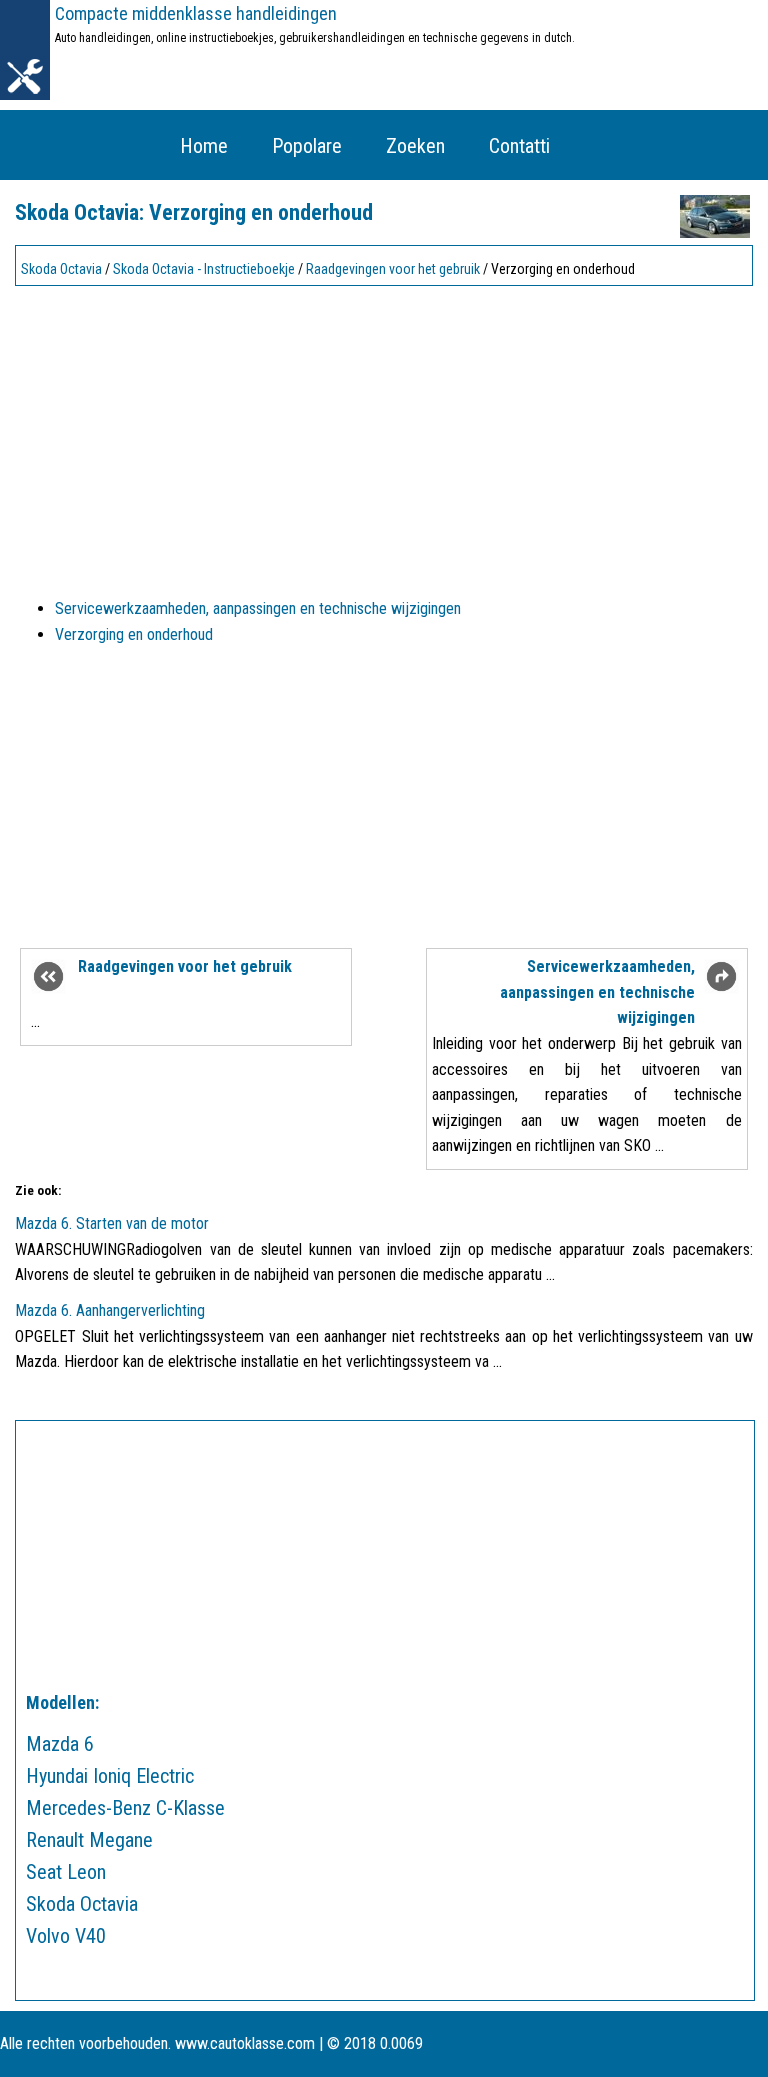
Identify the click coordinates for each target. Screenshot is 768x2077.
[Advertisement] (383, 433)
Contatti (519, 146)
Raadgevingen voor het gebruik (393, 269)
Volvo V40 (66, 1936)
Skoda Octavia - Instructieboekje (204, 269)
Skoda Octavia (61, 269)
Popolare (307, 146)
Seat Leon (66, 1872)
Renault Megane (89, 1840)
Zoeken (415, 146)
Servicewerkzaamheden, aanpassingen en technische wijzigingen (258, 608)
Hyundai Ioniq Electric (110, 1776)
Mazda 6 (60, 1744)
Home (204, 146)
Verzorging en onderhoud (134, 634)
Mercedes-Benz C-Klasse (125, 1808)
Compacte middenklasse (196, 13)
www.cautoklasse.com (245, 2043)
